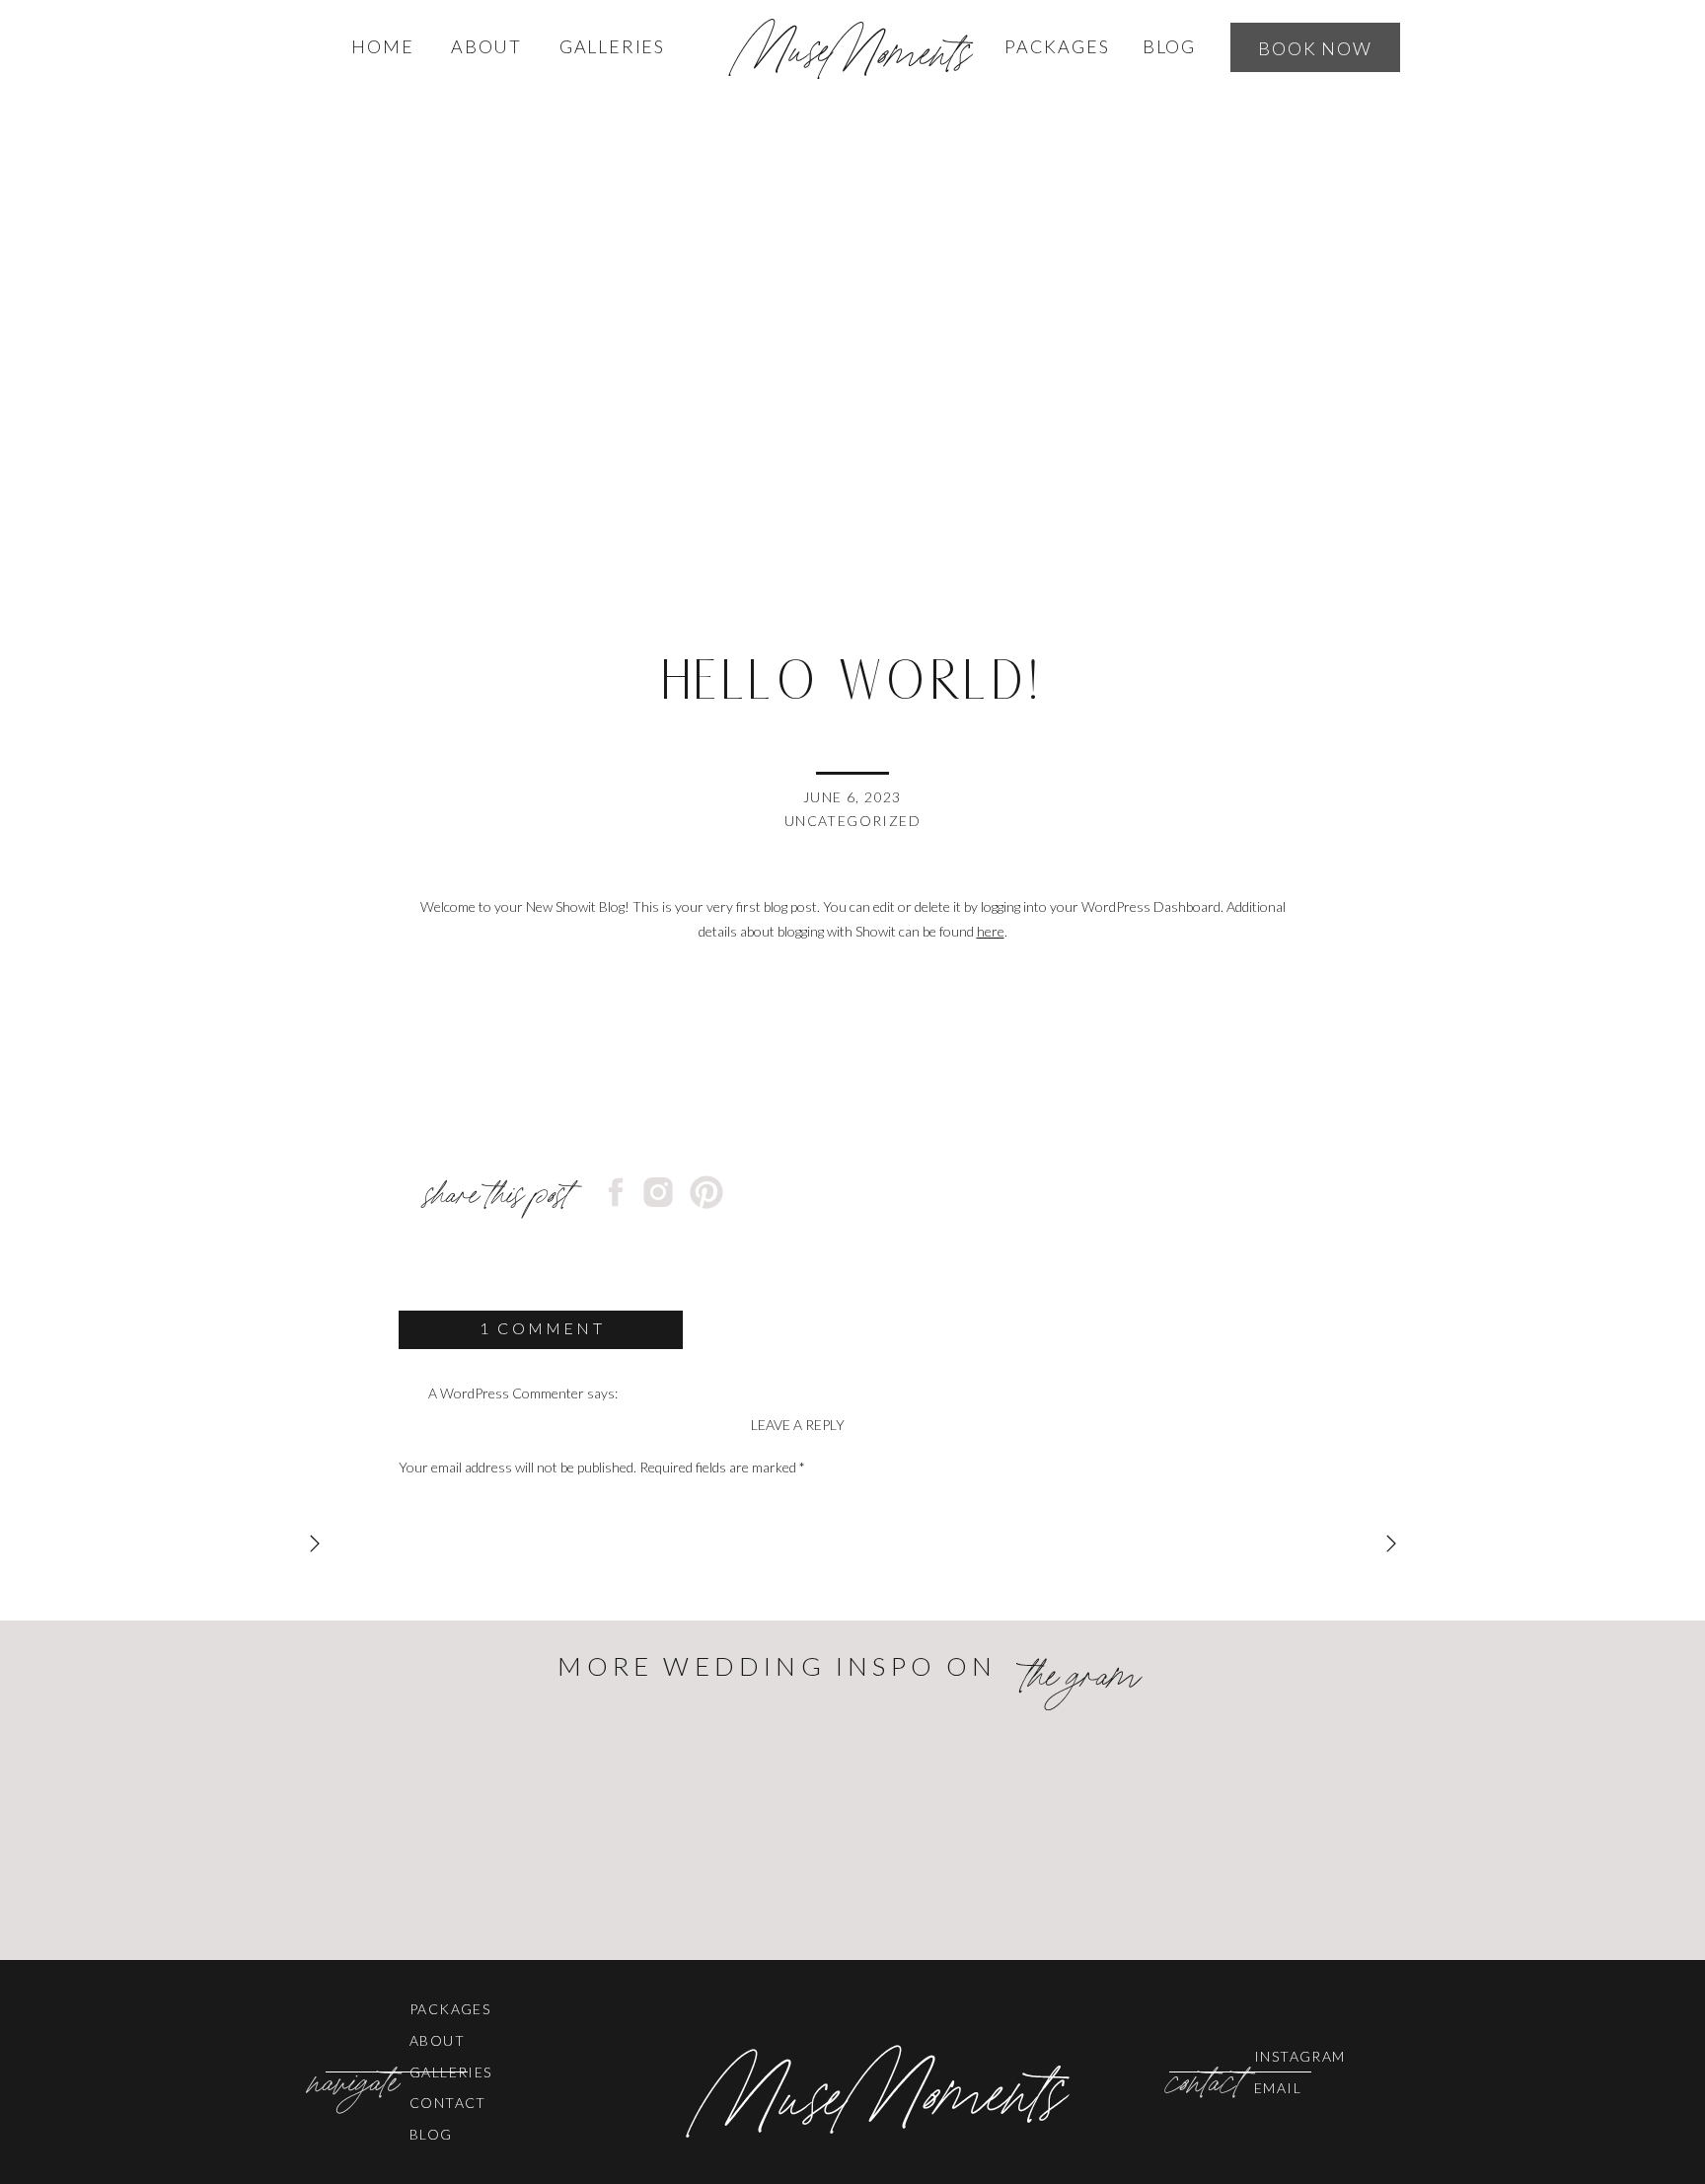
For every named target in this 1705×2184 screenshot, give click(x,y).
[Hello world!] (852, 361)
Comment (433, 1506)
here (991, 931)
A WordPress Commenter (506, 1393)
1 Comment (542, 1328)
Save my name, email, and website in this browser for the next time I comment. (628, 1965)
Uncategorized (852, 821)
